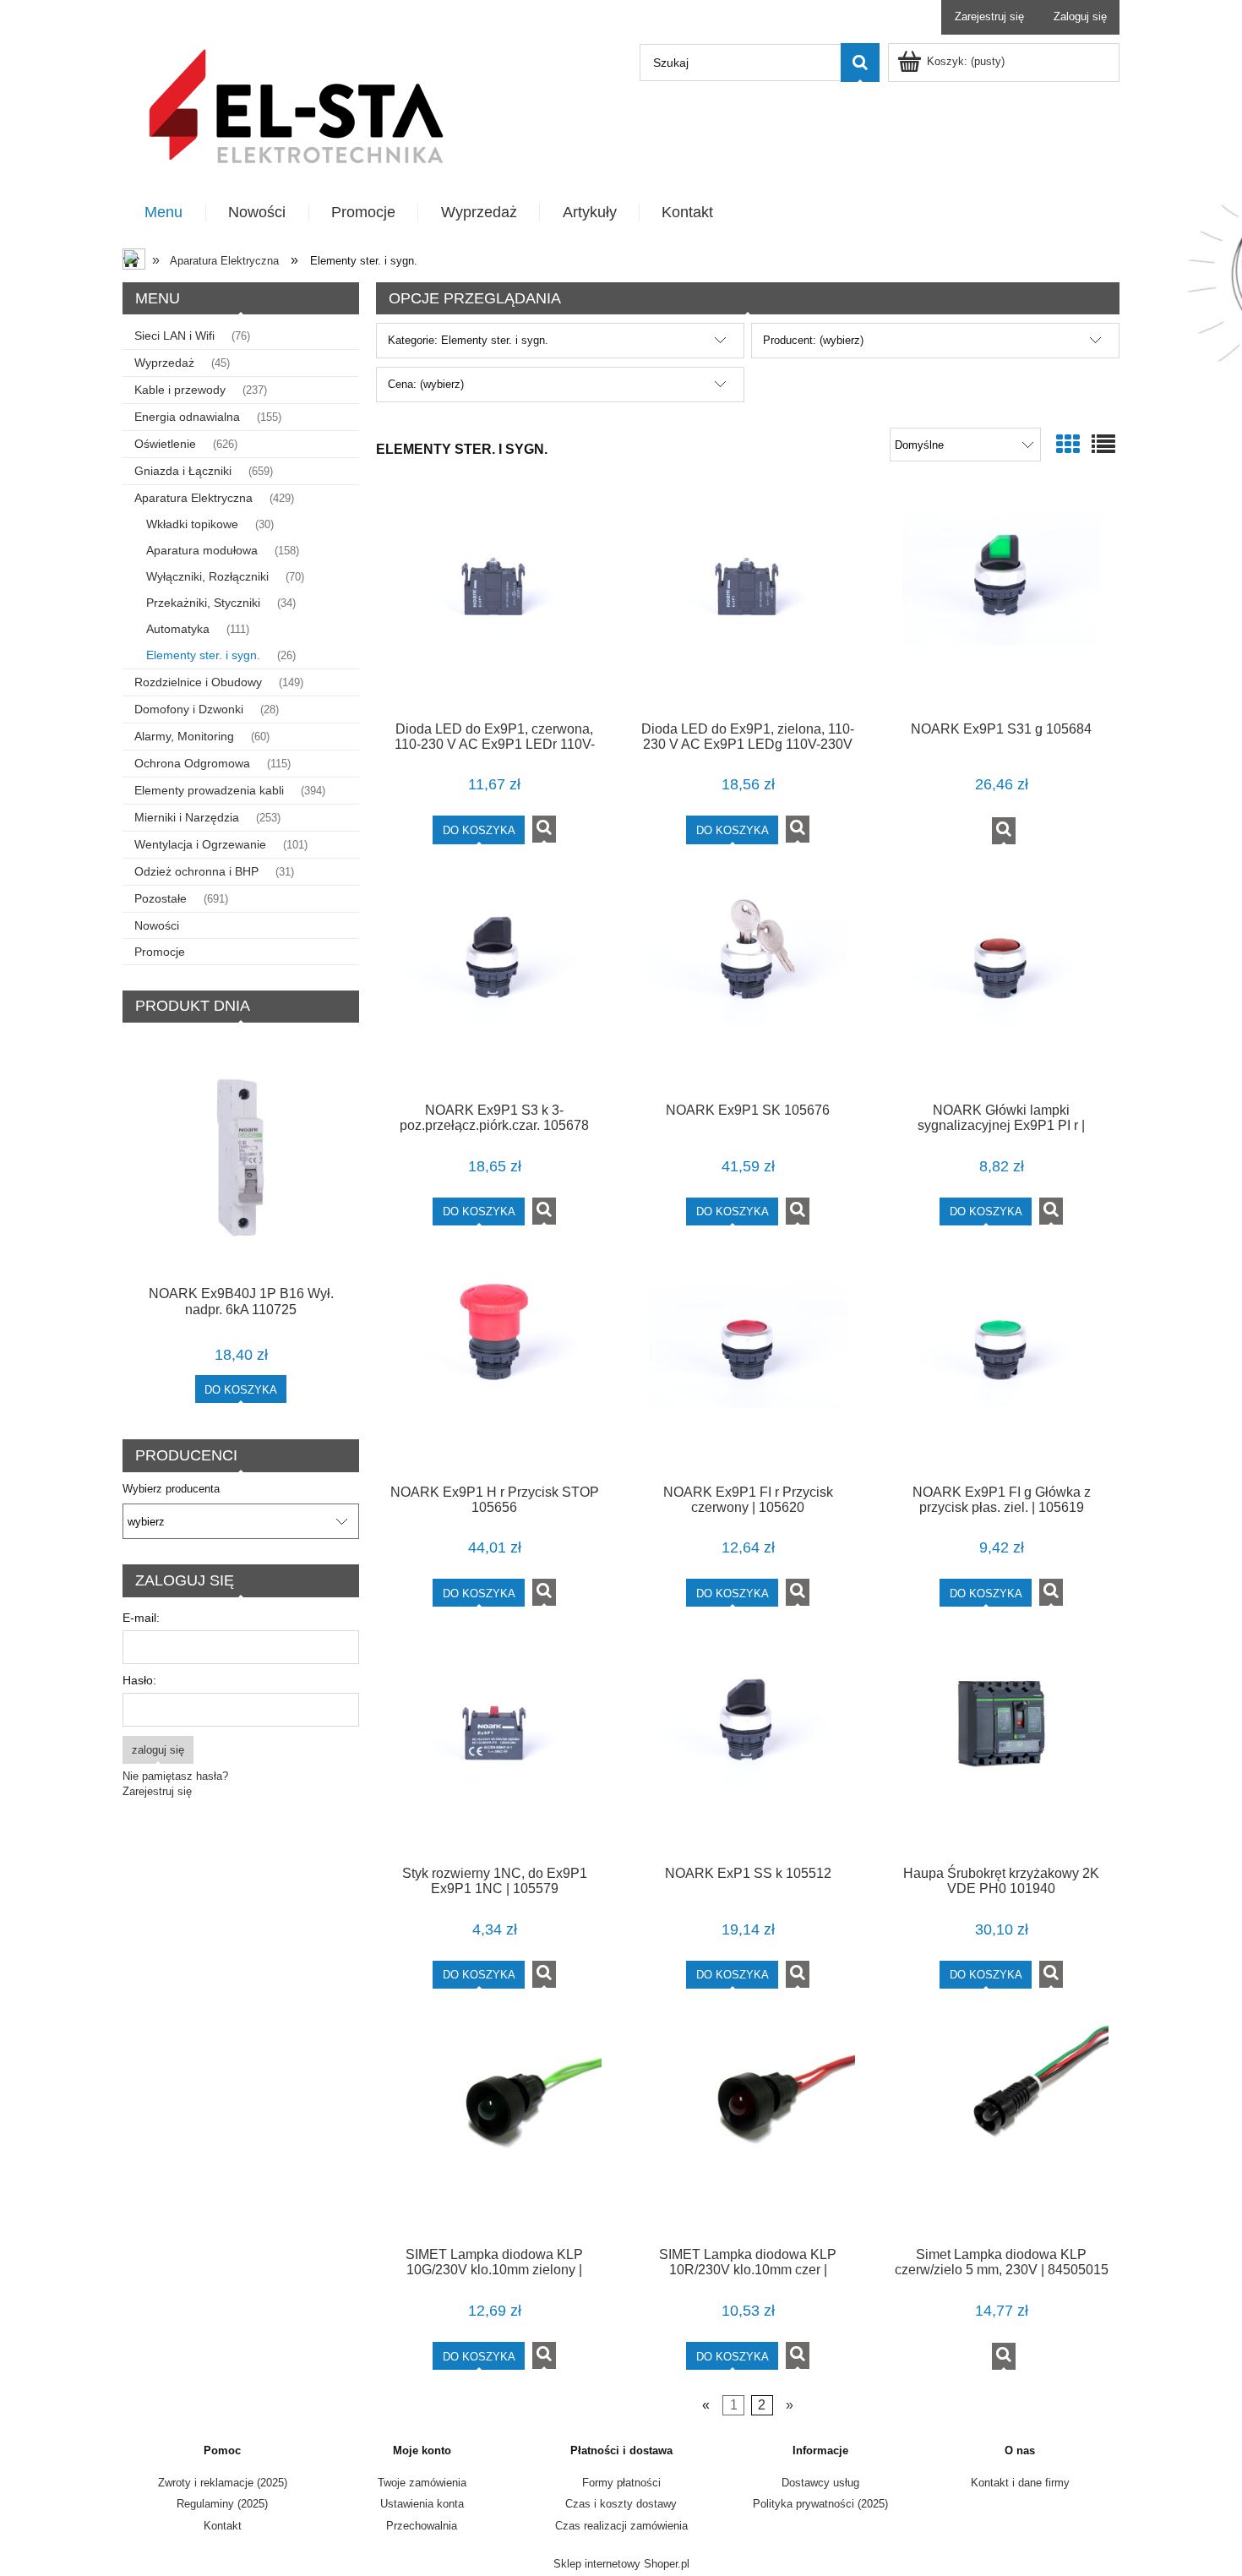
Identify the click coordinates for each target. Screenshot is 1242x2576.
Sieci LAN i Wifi (174, 336)
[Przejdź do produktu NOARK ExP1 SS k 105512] (748, 1747)
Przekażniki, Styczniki (203, 603)
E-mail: (141, 1618)
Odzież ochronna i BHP (196, 871)
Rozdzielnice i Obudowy (198, 682)
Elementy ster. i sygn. (203, 655)
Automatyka (178, 629)
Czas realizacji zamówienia (621, 2526)
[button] (544, 829)
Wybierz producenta (171, 1489)
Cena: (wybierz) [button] (426, 384)
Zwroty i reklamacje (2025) (223, 2483)
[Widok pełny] (1103, 445)
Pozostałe (161, 898)
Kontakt (223, 2526)
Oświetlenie (165, 444)
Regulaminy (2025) (222, 2504)
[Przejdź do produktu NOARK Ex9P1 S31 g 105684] (1001, 603)
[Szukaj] (860, 63)
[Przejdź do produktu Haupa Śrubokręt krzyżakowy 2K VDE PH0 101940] (1001, 1747)
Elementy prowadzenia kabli (209, 790)
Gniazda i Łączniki (183, 471)
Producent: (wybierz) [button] (813, 340)
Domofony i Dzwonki (189, 709)
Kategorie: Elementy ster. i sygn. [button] (468, 340)
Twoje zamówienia (422, 2483)
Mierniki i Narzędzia (187, 817)
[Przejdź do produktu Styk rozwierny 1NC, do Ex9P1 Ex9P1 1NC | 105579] (494, 1747)
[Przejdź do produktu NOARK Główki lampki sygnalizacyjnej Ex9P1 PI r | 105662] (1001, 985)
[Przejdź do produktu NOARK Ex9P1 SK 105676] (748, 985)
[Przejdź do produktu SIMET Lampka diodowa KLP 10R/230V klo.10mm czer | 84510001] (748, 2129)
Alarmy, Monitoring (184, 736)
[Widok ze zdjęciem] (1068, 445)
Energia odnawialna (187, 417)
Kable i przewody (180, 390)
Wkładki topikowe (192, 524)
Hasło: (139, 1680)
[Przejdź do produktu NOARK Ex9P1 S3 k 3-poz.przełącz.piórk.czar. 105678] (494, 985)
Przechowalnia (422, 2526)
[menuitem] (164, 213)
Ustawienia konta (422, 2504)
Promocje (160, 952)
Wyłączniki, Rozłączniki (207, 576)
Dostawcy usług (820, 2483)
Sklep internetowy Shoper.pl (621, 2564)
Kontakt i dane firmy (1020, 2483)
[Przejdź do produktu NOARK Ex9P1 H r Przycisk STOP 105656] (494, 1366)
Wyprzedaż (164, 363)
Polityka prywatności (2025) (820, 2504)
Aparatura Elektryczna (193, 498)
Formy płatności (621, 2483)
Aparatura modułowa (202, 550)
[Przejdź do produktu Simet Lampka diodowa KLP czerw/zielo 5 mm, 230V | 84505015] (1001, 2129)
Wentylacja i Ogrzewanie (200, 844)
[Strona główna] (296, 105)
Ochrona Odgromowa (192, 763)
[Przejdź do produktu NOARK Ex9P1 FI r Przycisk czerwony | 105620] (748, 1366)
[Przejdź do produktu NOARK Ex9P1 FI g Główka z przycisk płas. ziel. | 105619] (1001, 1366)
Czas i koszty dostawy (621, 2504)
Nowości (157, 925)
